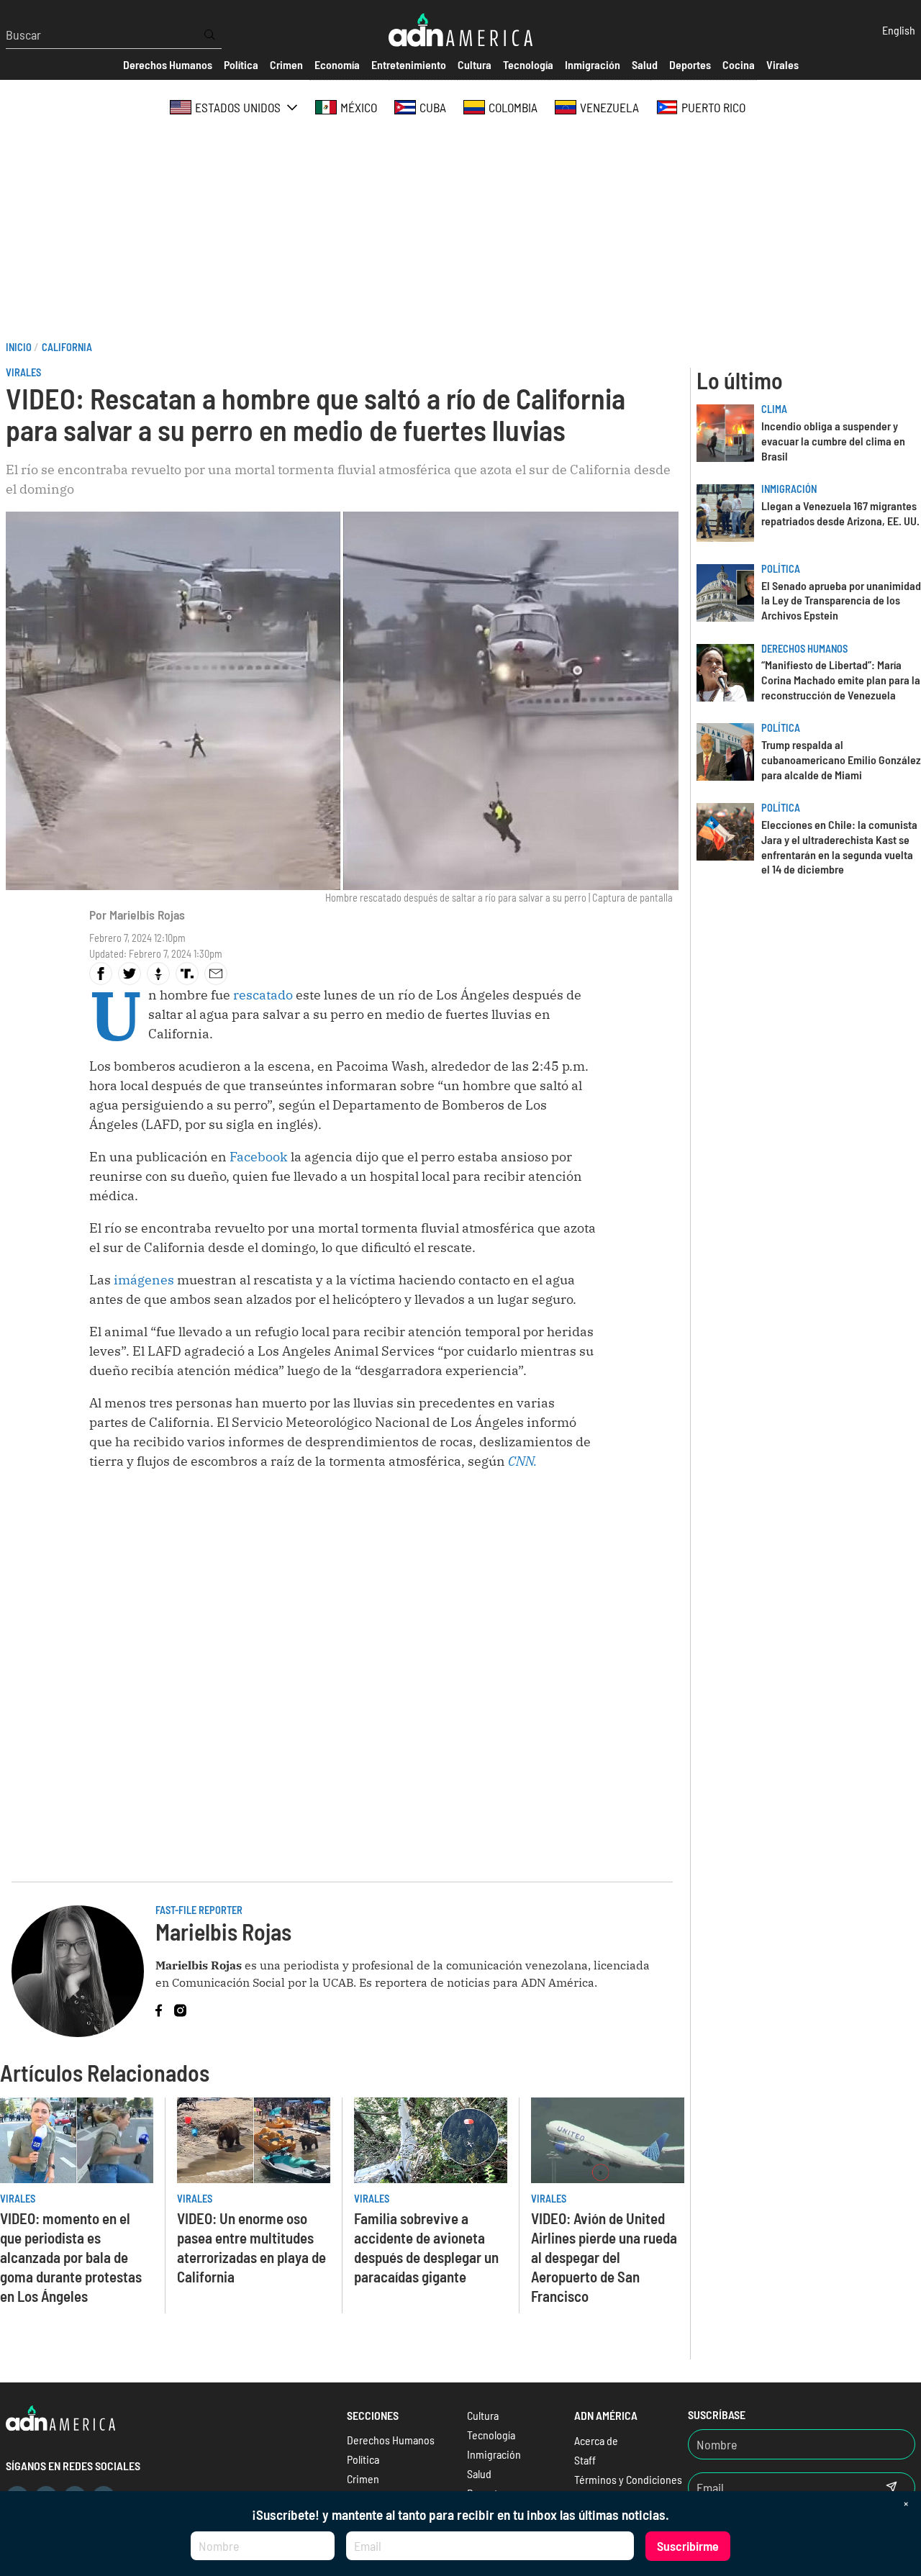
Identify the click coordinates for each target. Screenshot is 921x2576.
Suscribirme (688, 2546)
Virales (23, 372)
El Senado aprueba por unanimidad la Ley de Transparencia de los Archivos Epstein (841, 600)
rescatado (264, 995)
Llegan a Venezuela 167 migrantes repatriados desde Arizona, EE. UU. (840, 513)
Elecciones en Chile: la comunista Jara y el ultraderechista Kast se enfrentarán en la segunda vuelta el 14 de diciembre (839, 847)
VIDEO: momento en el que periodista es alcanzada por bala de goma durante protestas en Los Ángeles (71, 2257)
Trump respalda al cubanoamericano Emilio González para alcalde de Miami (841, 759)
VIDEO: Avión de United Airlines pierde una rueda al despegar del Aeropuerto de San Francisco (604, 2257)
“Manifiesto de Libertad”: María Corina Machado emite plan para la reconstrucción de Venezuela (841, 680)
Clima (774, 409)
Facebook (260, 1157)
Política (781, 569)
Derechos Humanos (804, 649)
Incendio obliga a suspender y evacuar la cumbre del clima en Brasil (833, 441)
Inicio (19, 347)
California (67, 347)
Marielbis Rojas (147, 915)
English (899, 30)
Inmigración (789, 489)
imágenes (145, 1280)
